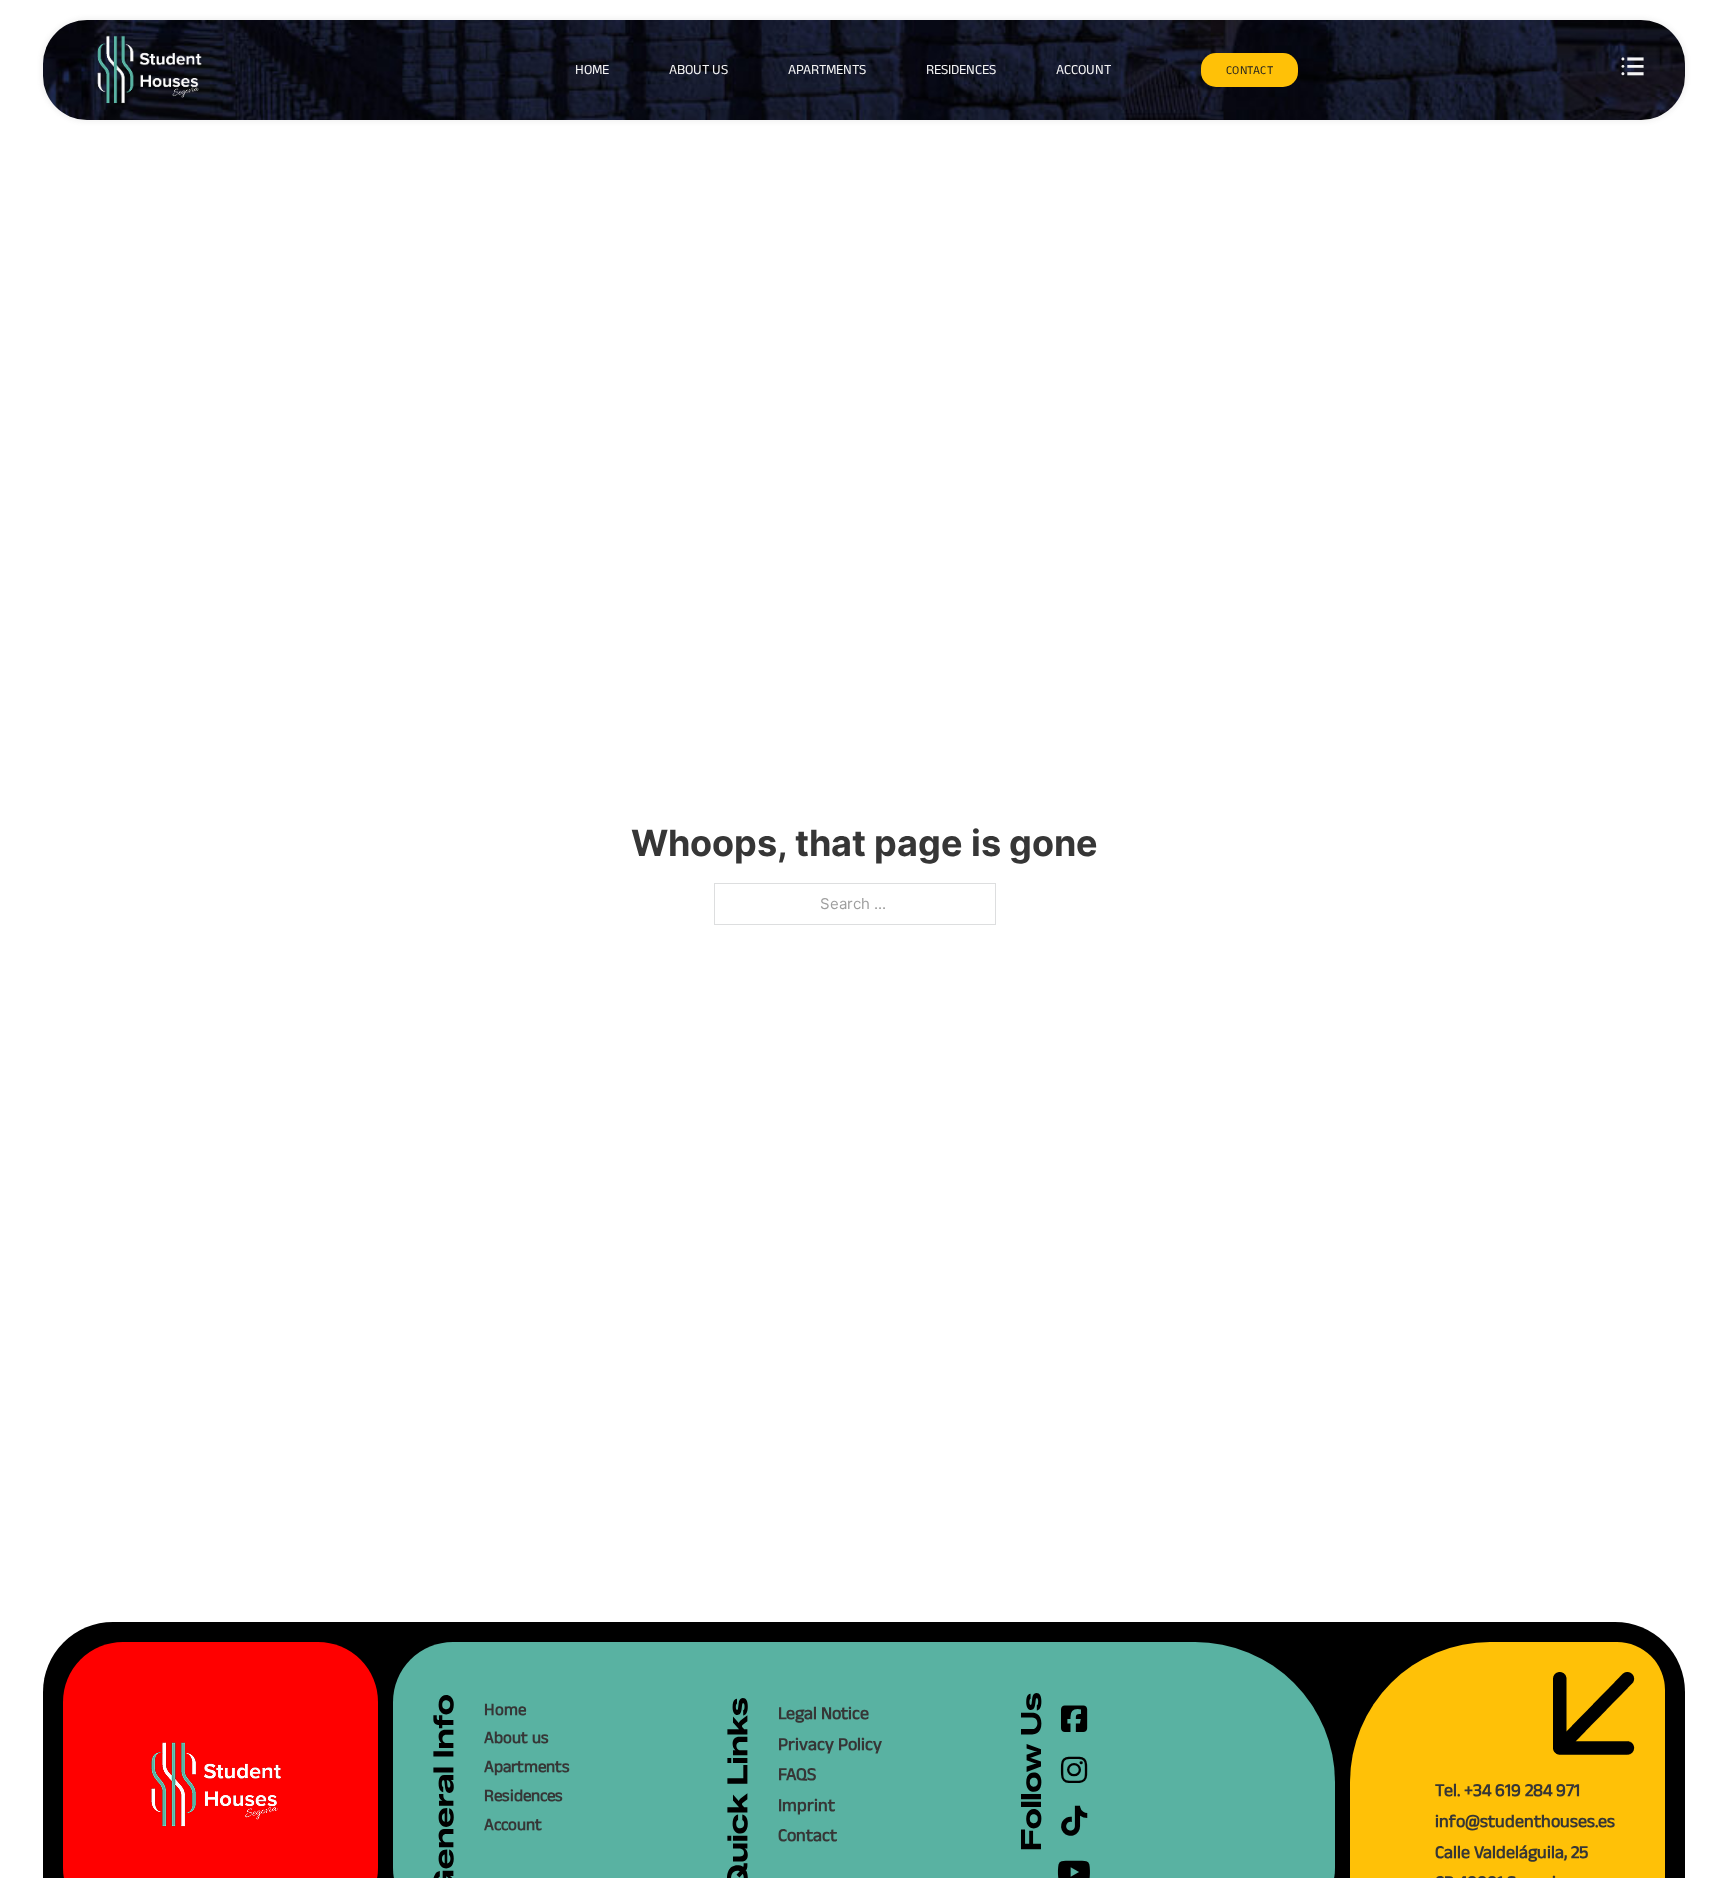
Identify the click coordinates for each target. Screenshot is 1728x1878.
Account (1083, 69)
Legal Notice (823, 1713)
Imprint (806, 1805)
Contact (807, 1835)
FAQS (797, 1774)
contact (1250, 69)
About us (698, 69)
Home (592, 69)
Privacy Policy (830, 1744)
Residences (961, 69)
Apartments (827, 69)
